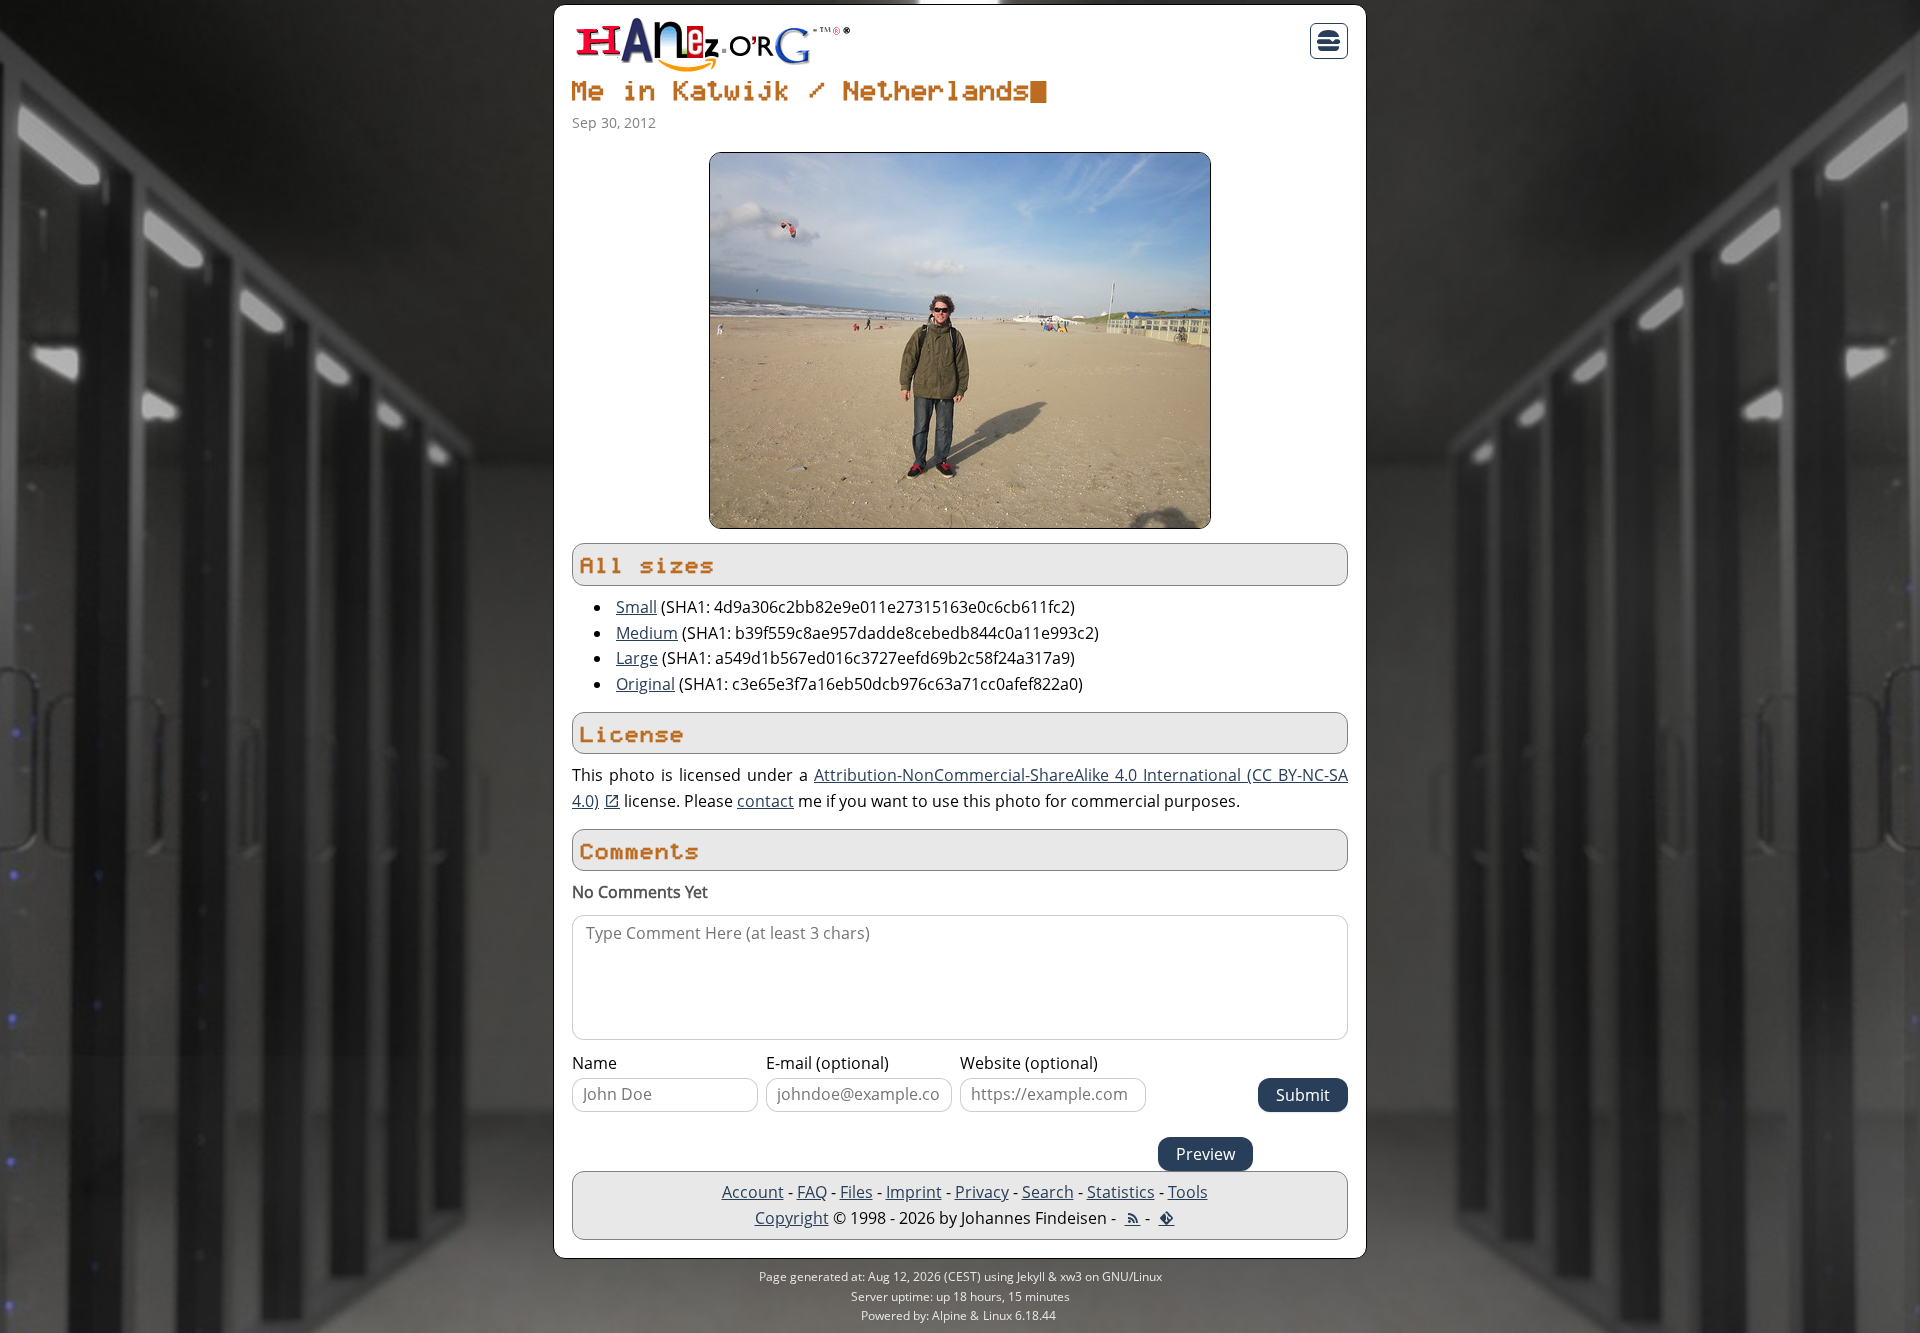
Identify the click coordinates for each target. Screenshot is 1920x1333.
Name (594, 1063)
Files (856, 1192)
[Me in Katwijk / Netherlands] (960, 339)
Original (645, 684)
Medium (647, 633)
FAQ (812, 1192)
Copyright (792, 1218)
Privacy (982, 1192)
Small (636, 607)
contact (765, 801)
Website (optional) (1029, 1063)
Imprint (914, 1192)
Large (637, 658)
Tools (1188, 1192)
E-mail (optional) (827, 1063)
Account (753, 1192)
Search (1048, 1192)
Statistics (1121, 1192)
